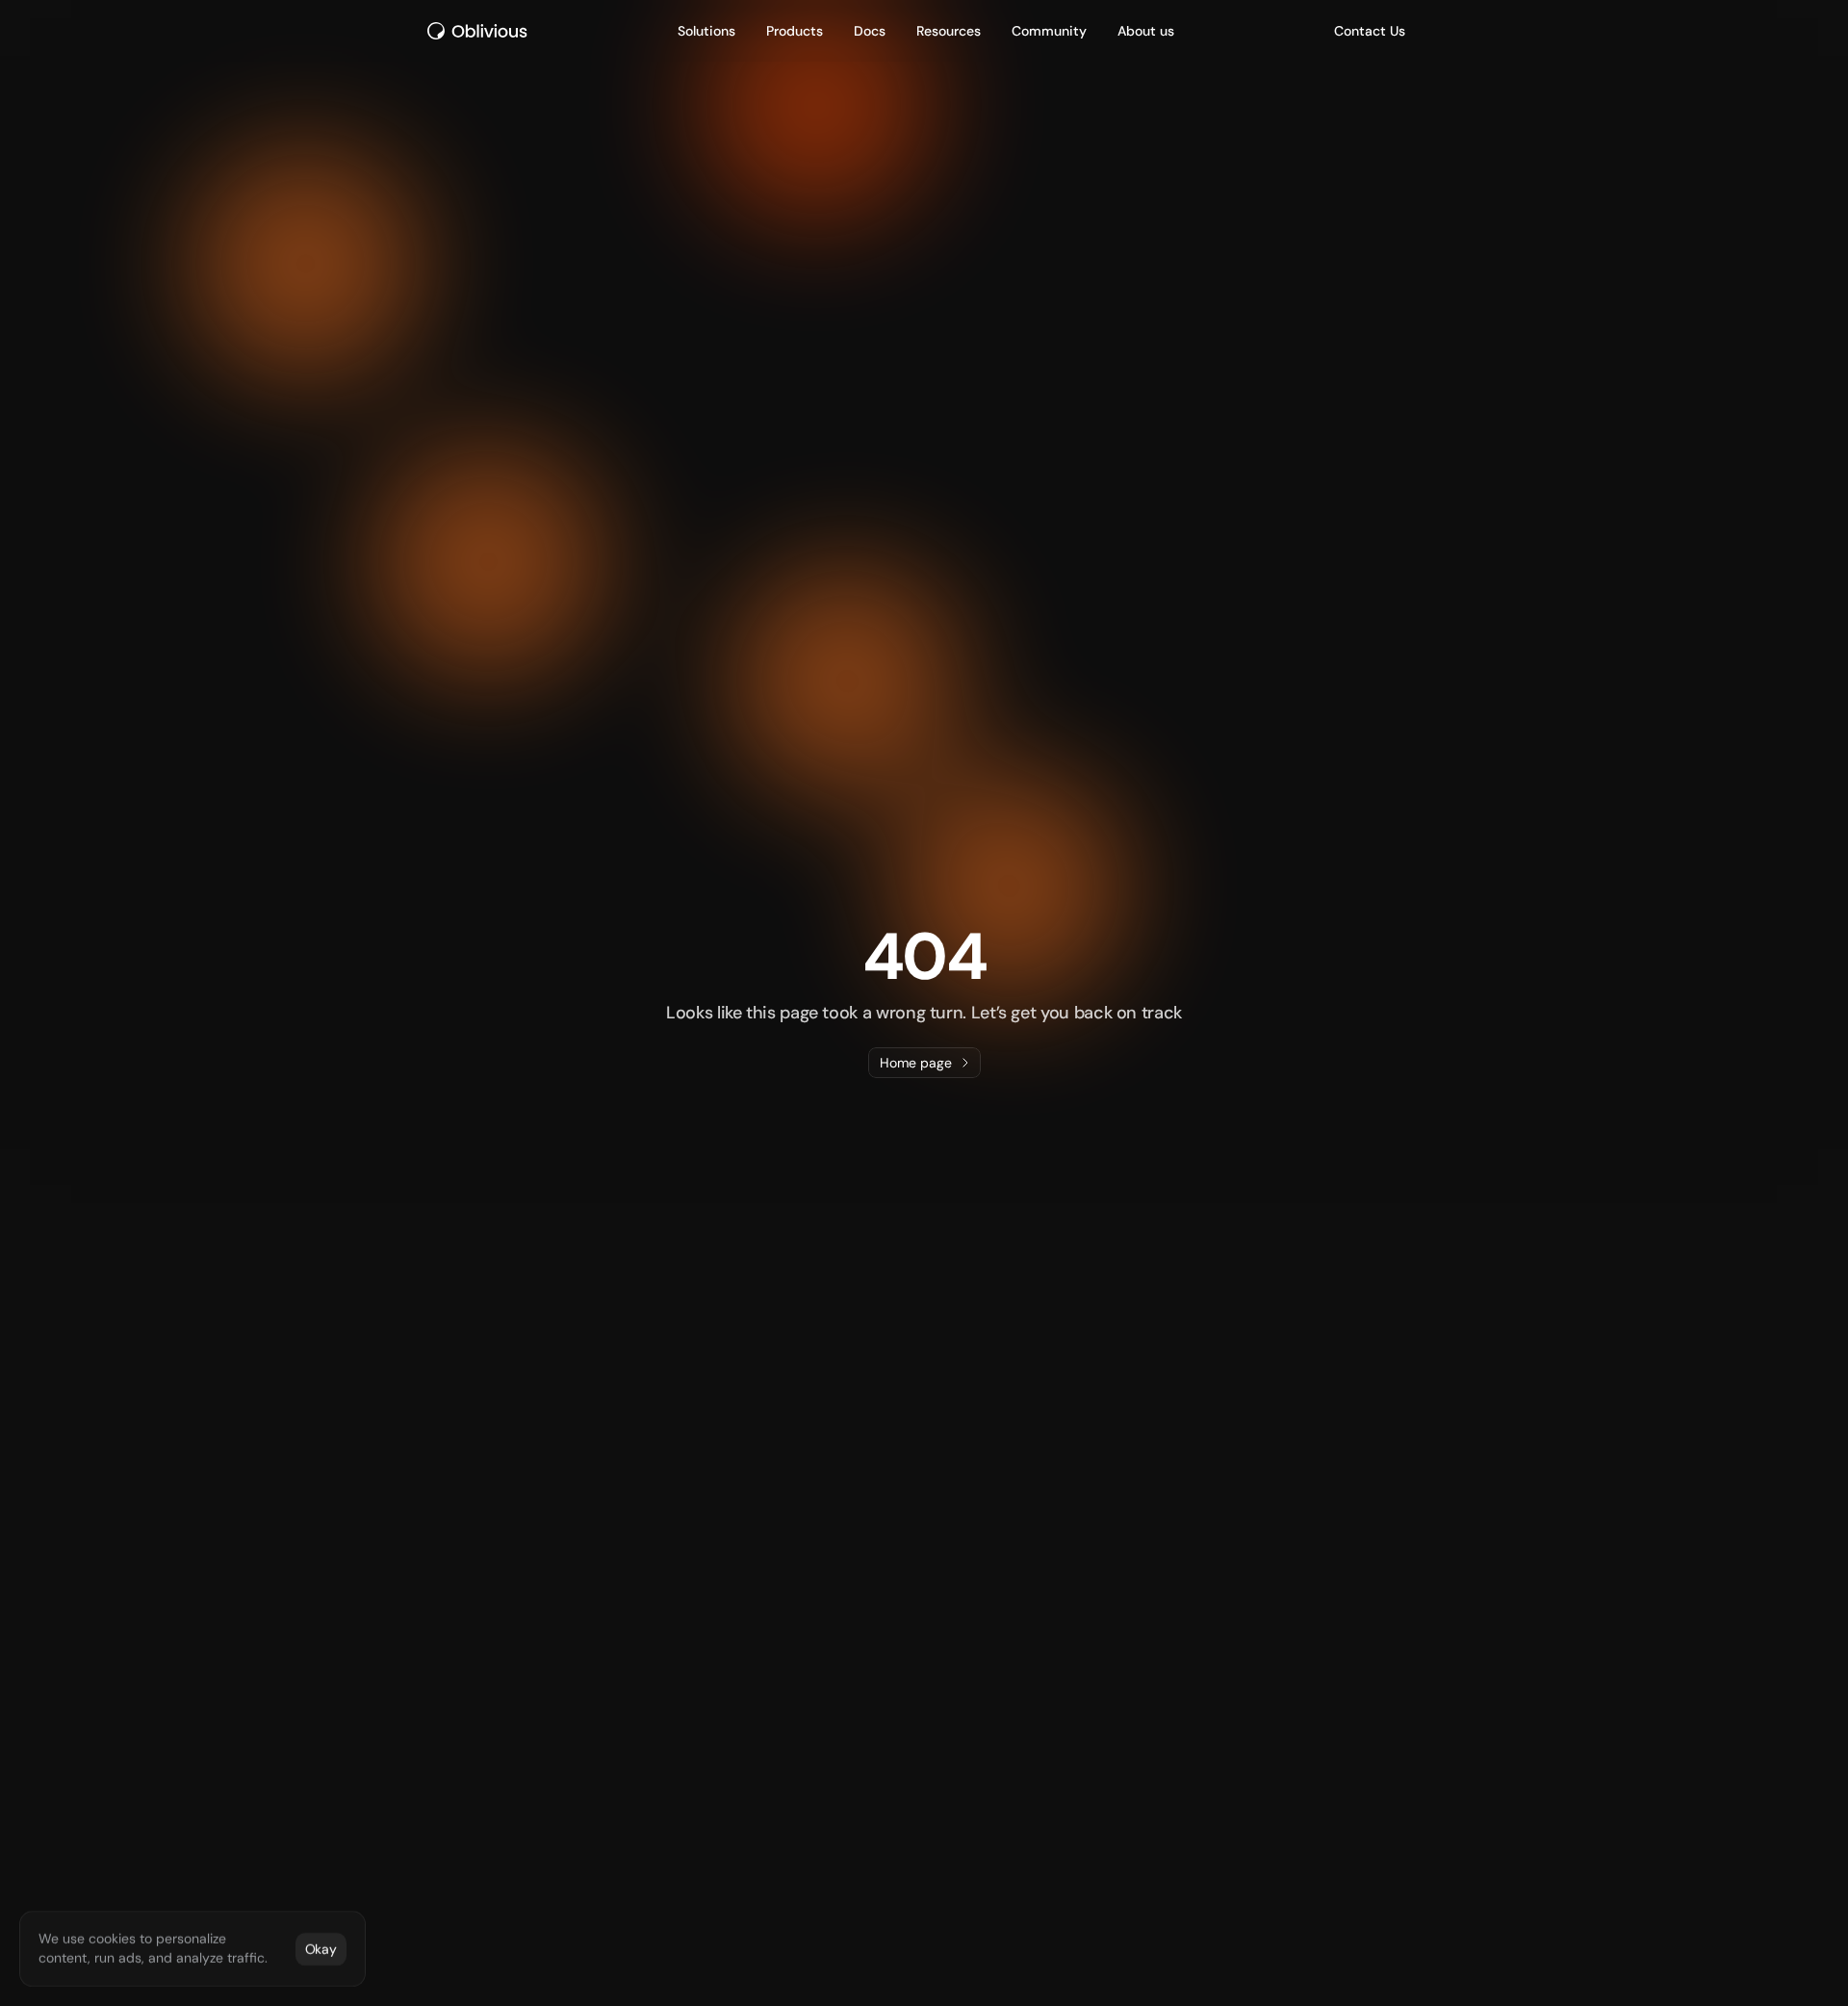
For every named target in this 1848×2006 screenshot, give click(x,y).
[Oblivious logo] (480, 31)
